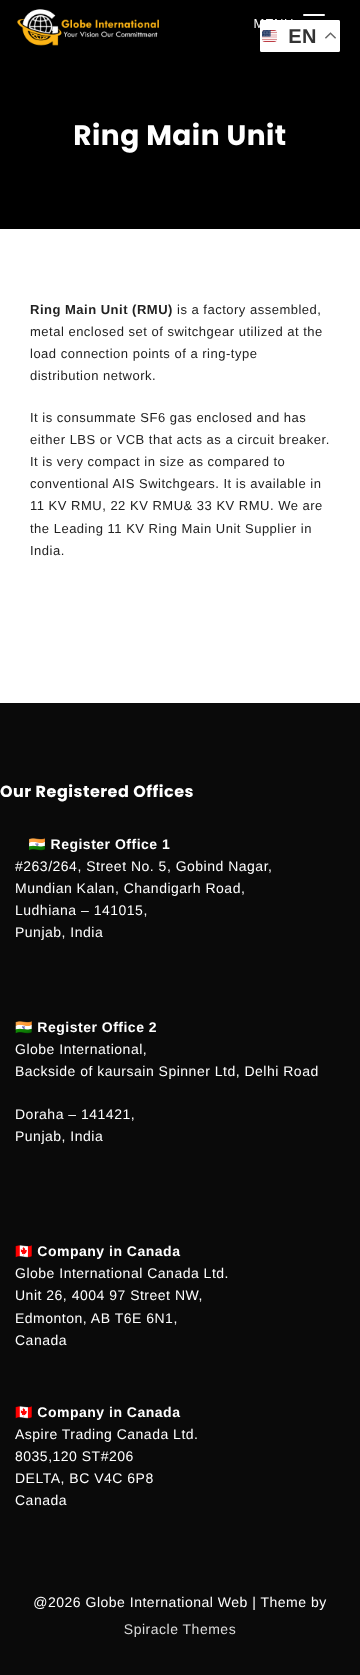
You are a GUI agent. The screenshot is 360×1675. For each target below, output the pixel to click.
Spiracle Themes (180, 1629)
